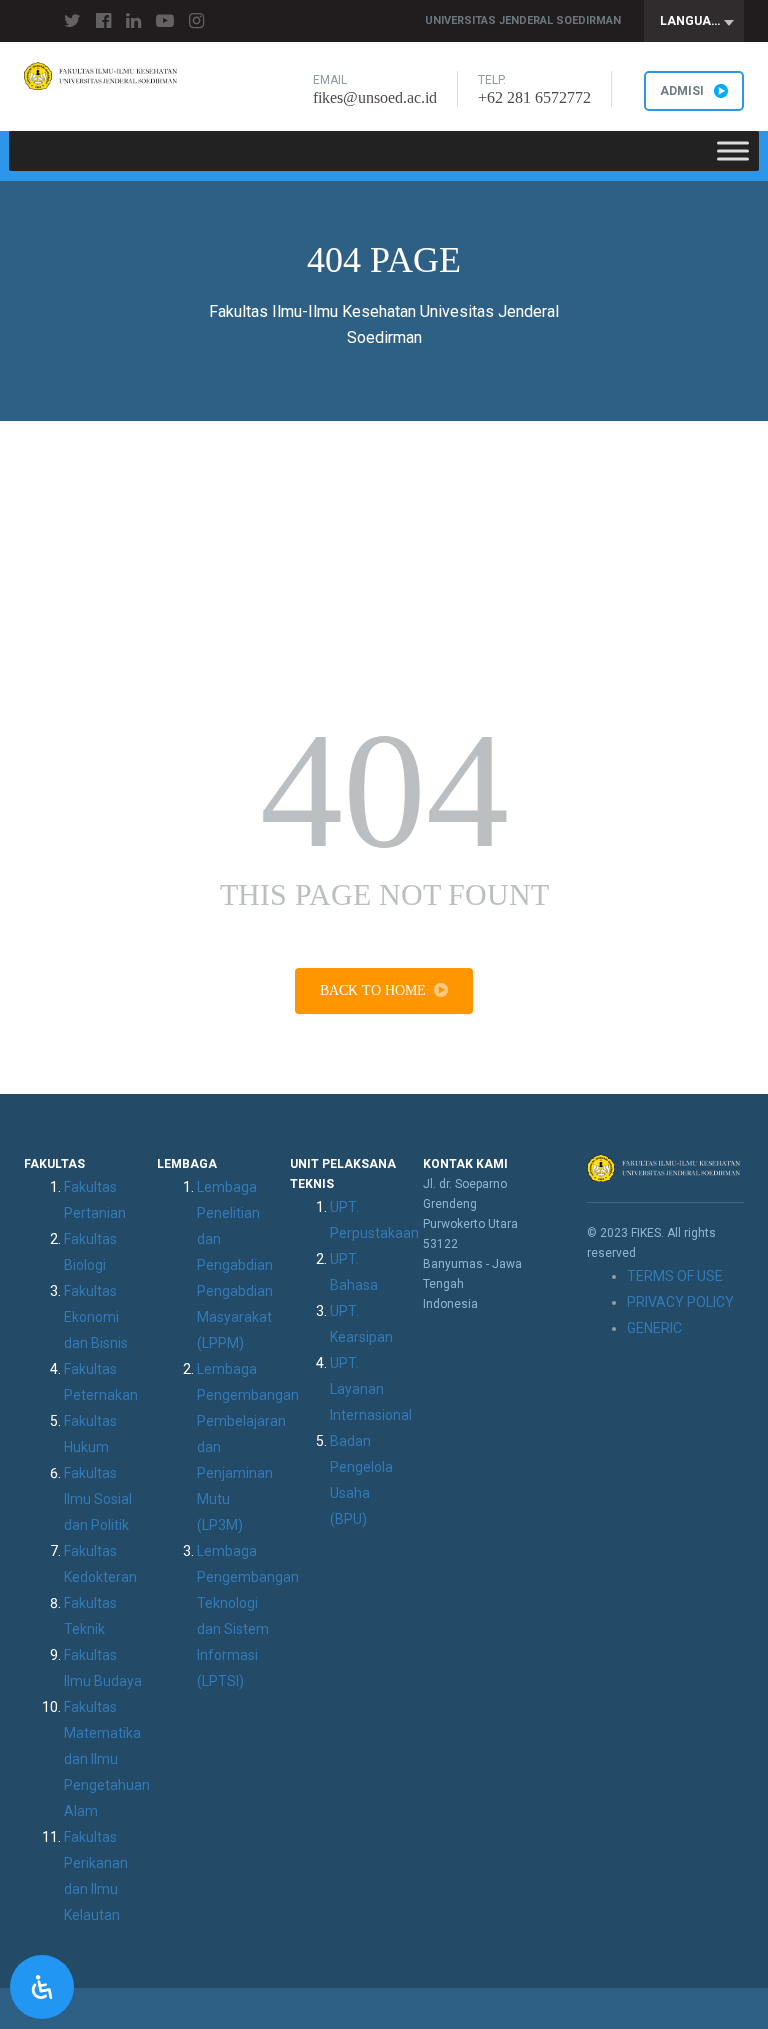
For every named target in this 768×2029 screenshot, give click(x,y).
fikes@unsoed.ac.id (375, 97)
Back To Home (373, 990)
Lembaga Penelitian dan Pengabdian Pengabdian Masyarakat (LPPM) (235, 1265)
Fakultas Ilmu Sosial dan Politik (98, 1499)
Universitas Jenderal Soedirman (523, 20)
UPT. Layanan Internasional (371, 1389)
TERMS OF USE (675, 1276)
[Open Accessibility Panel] (42, 1987)
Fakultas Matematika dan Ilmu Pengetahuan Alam (107, 1759)
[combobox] (694, 21)
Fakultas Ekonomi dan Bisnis (96, 1317)
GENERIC (654, 1328)
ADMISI (682, 91)
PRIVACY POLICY (680, 1302)
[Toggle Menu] (733, 151)
